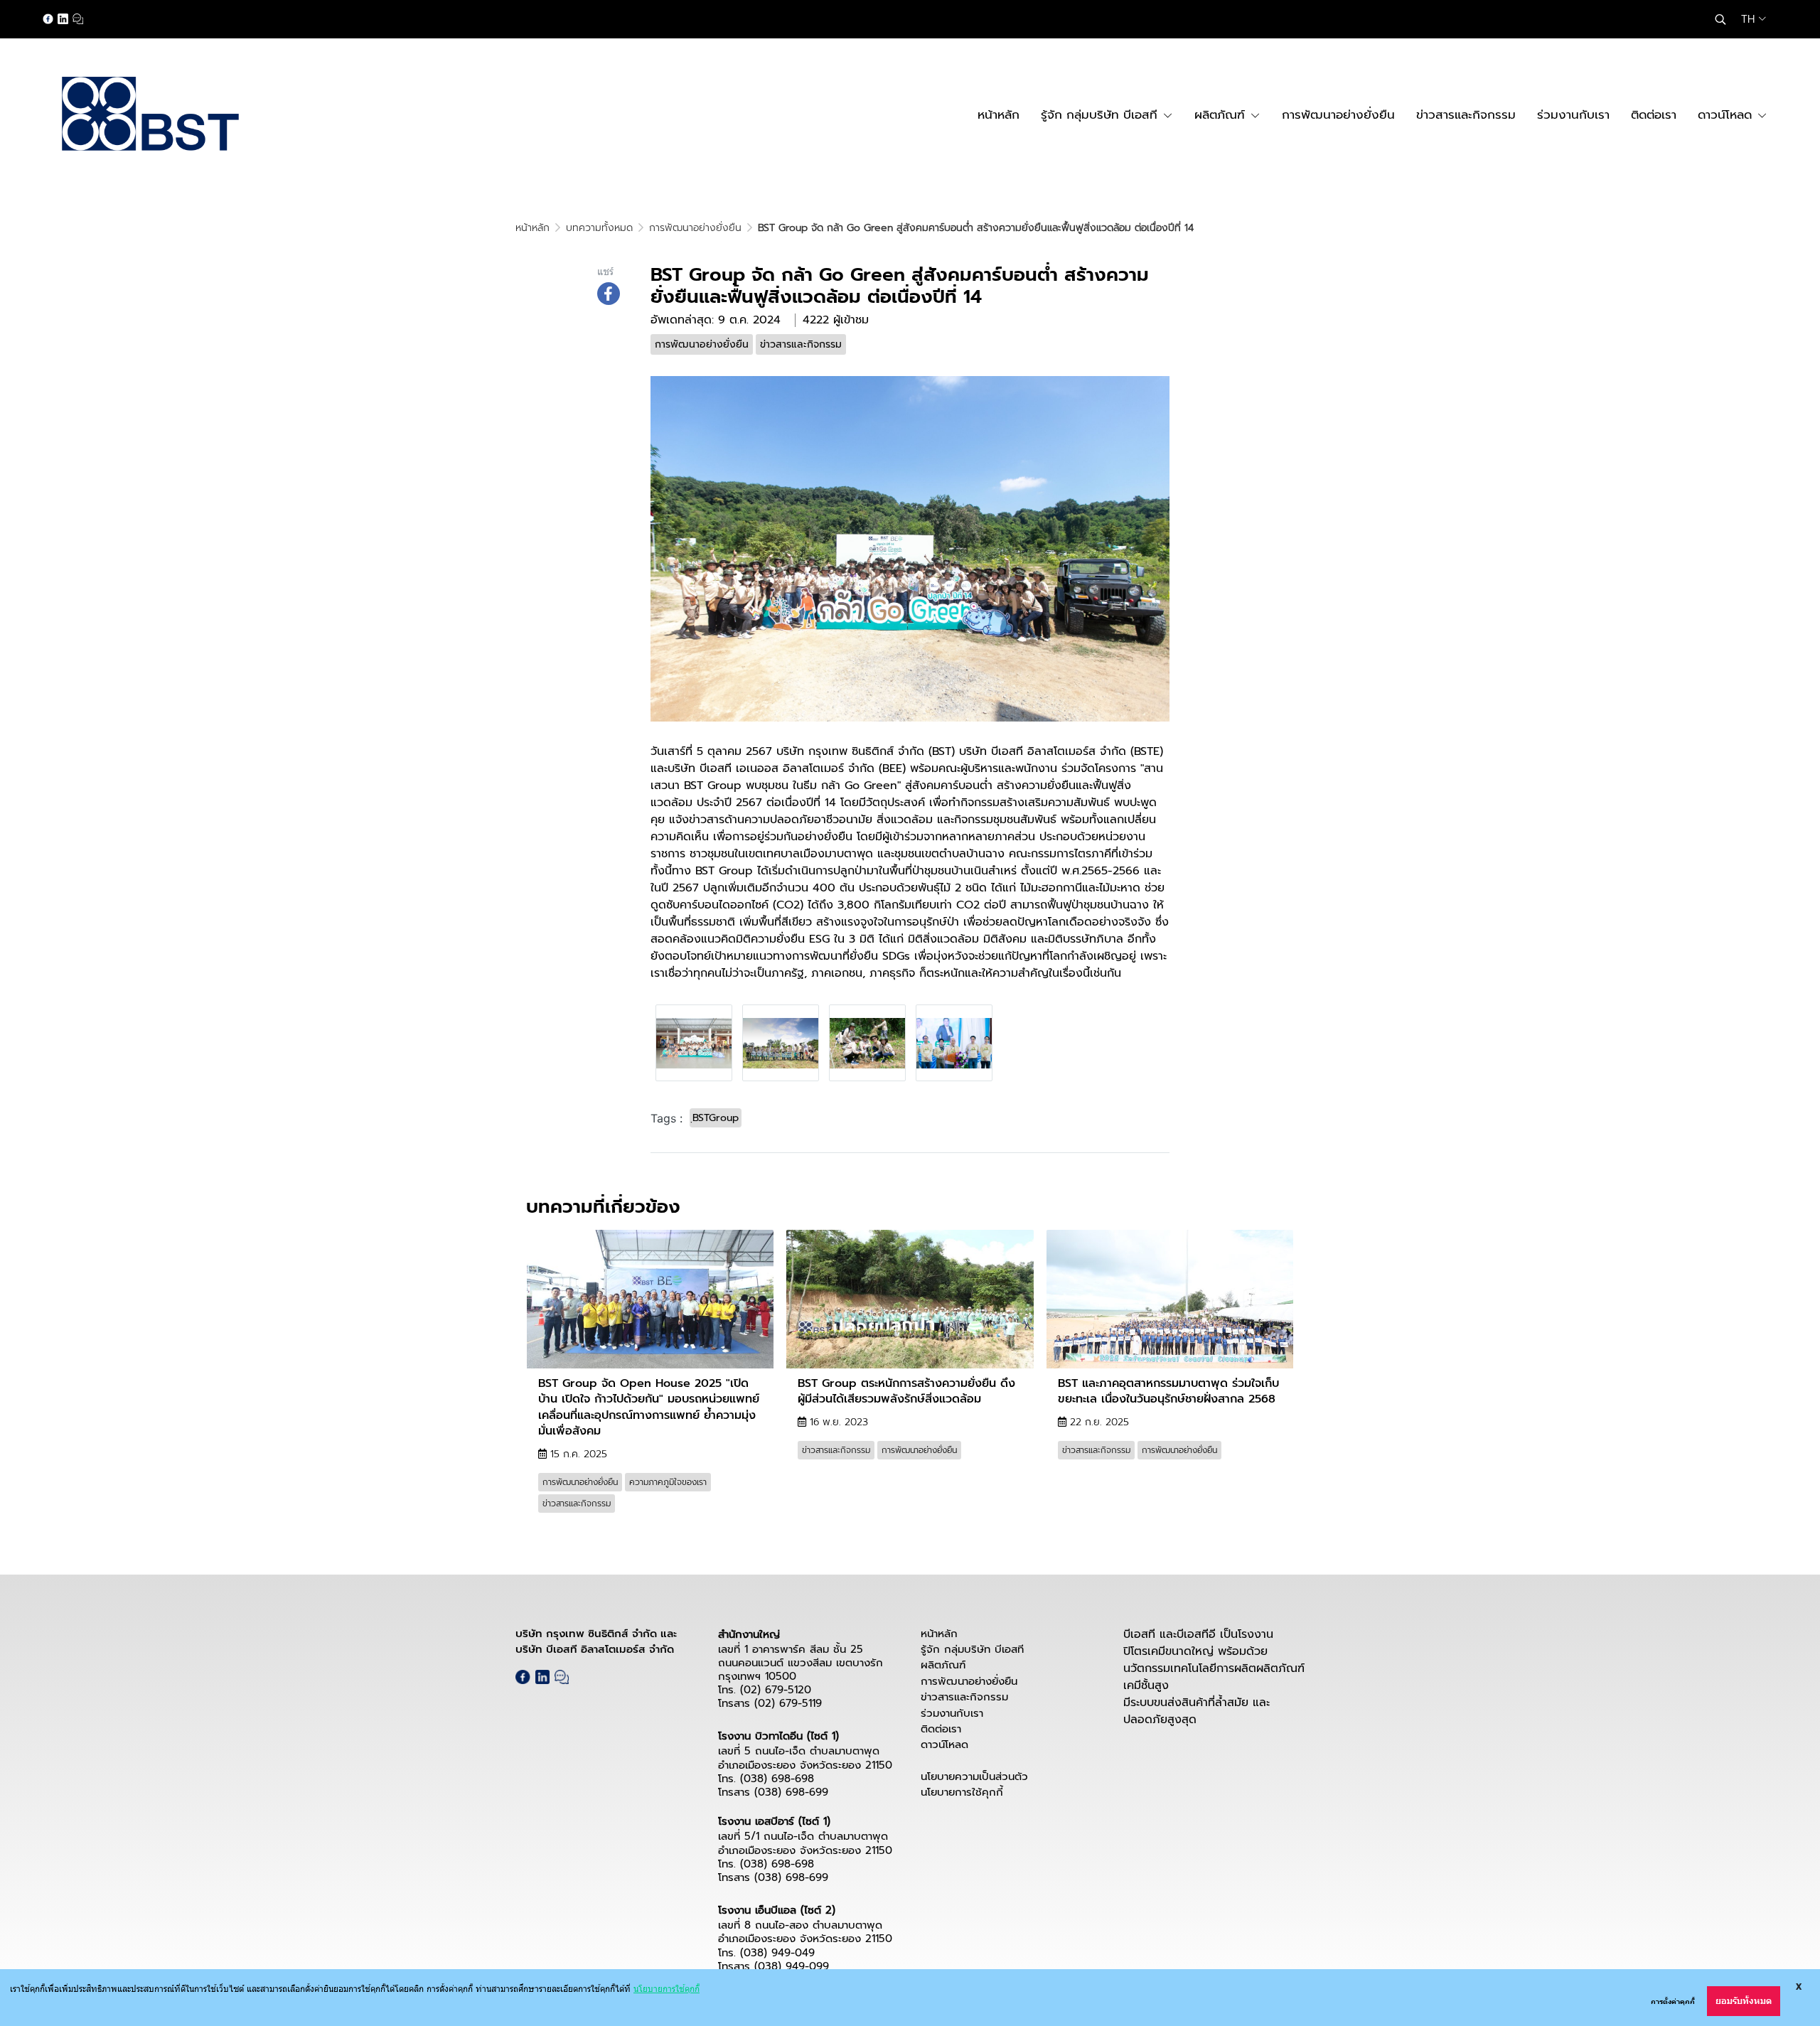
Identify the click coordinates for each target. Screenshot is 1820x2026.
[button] (1720, 19)
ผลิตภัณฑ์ (943, 1665)
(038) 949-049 (777, 1953)
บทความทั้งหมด (599, 228)
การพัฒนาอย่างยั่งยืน (695, 228)
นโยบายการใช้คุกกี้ (962, 1792)
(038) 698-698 (777, 1779)
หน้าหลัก (532, 228)
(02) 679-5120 (776, 1690)
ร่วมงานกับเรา (952, 1713)
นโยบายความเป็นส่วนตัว (974, 1776)
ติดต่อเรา (941, 1729)
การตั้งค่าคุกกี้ (1673, 2001)
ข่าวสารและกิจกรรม (964, 1697)
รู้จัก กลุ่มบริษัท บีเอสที (972, 1649)
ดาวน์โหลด (944, 1744)
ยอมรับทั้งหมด (1744, 2001)
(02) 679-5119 (788, 1703)
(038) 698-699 (791, 1792)
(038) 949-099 (792, 1966)
